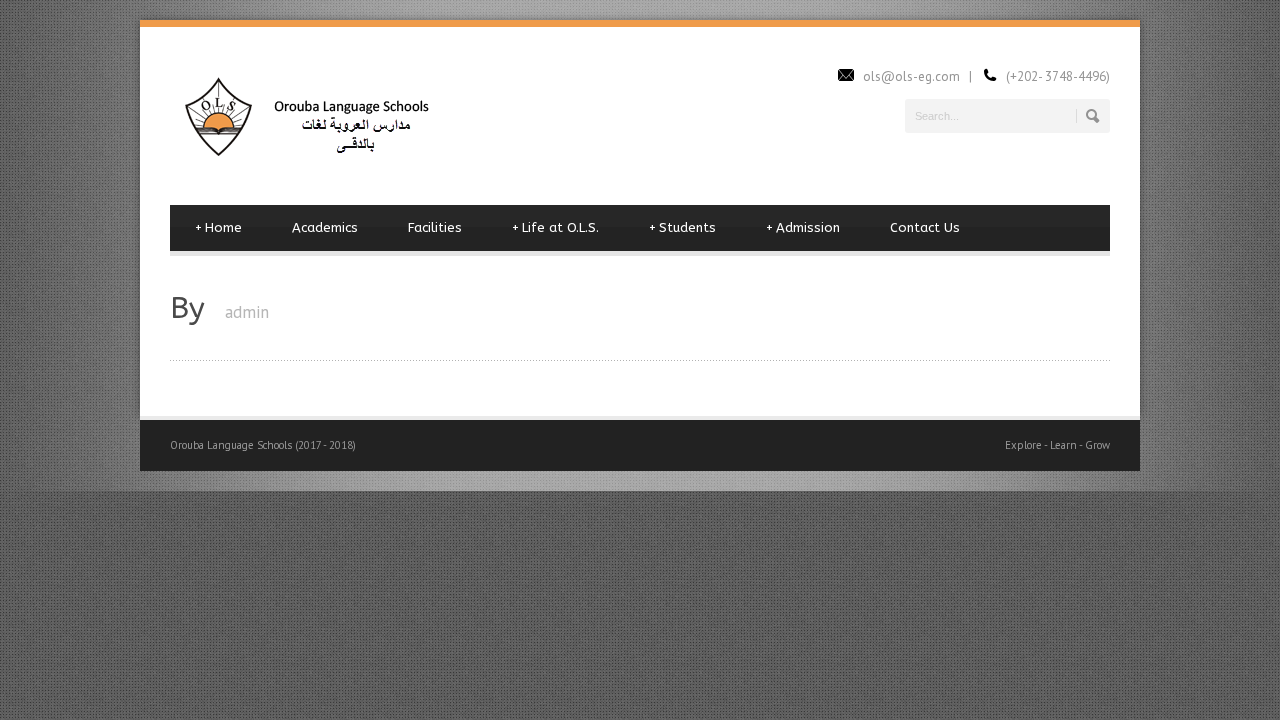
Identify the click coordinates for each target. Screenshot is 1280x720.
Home (218, 227)
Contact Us (925, 227)
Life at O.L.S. (555, 227)
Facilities (435, 227)
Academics (325, 227)
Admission (803, 227)
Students (682, 227)
